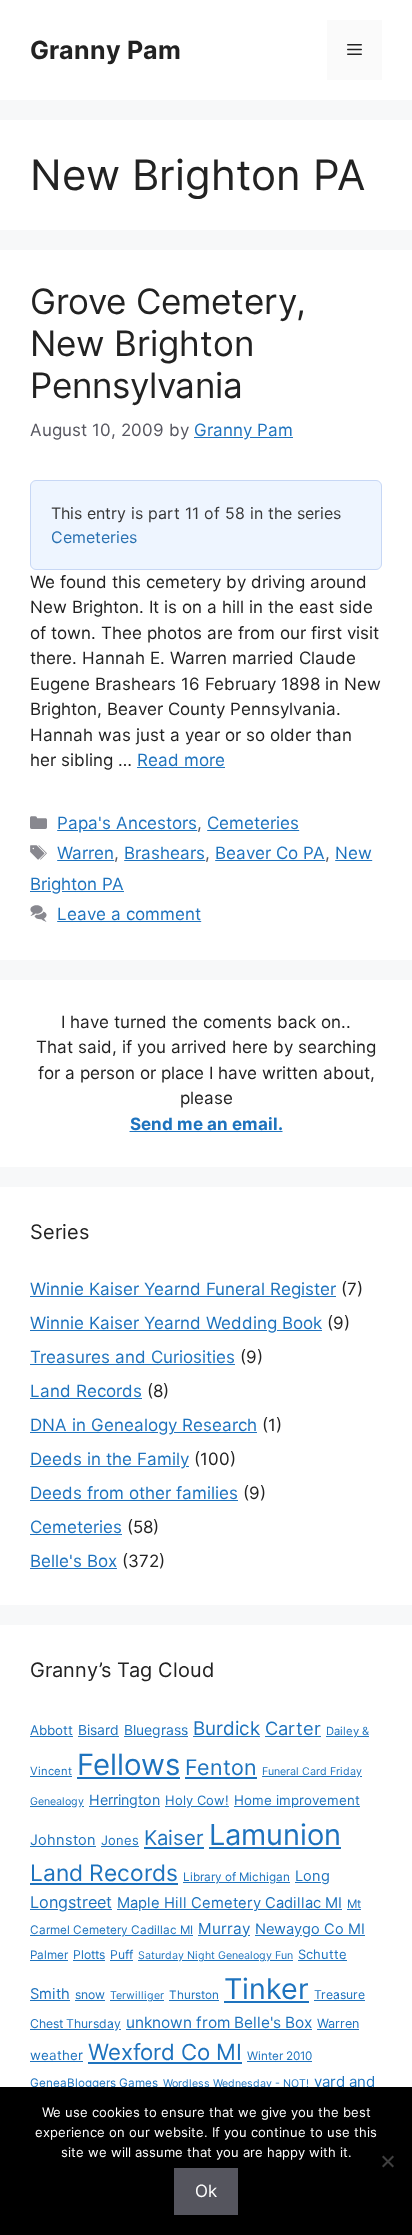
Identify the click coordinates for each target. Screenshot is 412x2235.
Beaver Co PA (270, 853)
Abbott (51, 1730)
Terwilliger (137, 1995)
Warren (85, 853)
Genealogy (57, 1801)
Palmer (49, 1955)
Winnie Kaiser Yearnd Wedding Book (176, 1323)
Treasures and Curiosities (132, 1357)
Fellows (128, 1764)
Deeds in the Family (109, 1459)
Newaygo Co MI (310, 1929)
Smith (50, 1994)
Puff (121, 1954)
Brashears (164, 853)
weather (56, 2055)
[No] (387, 2161)
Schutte (322, 1954)
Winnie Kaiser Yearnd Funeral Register (183, 1289)
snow (90, 1994)
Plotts (89, 1954)
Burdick (226, 1728)
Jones (120, 1840)
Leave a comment (129, 914)
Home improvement (297, 1800)
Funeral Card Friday (312, 1771)
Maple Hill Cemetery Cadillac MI (229, 1903)
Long (312, 1876)
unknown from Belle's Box (219, 2022)
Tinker (266, 1988)
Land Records (86, 1391)
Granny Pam (105, 50)
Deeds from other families (134, 1493)
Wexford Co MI (165, 2051)
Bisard (98, 1729)
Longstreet (71, 1902)
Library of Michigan (236, 1877)
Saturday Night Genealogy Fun (215, 1955)
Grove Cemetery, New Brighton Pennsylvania (168, 343)
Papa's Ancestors (127, 823)
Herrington (124, 1799)
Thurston (194, 1995)
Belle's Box (73, 1561)
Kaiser (174, 1837)
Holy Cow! (197, 1800)
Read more (181, 760)
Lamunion (275, 1834)
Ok (206, 2191)
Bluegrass (156, 1729)
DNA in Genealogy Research (143, 1425)
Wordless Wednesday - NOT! (236, 2083)
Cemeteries (94, 537)
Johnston (63, 1840)
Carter (293, 1728)
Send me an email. (206, 1124)
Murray (224, 1928)
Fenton (221, 1767)
